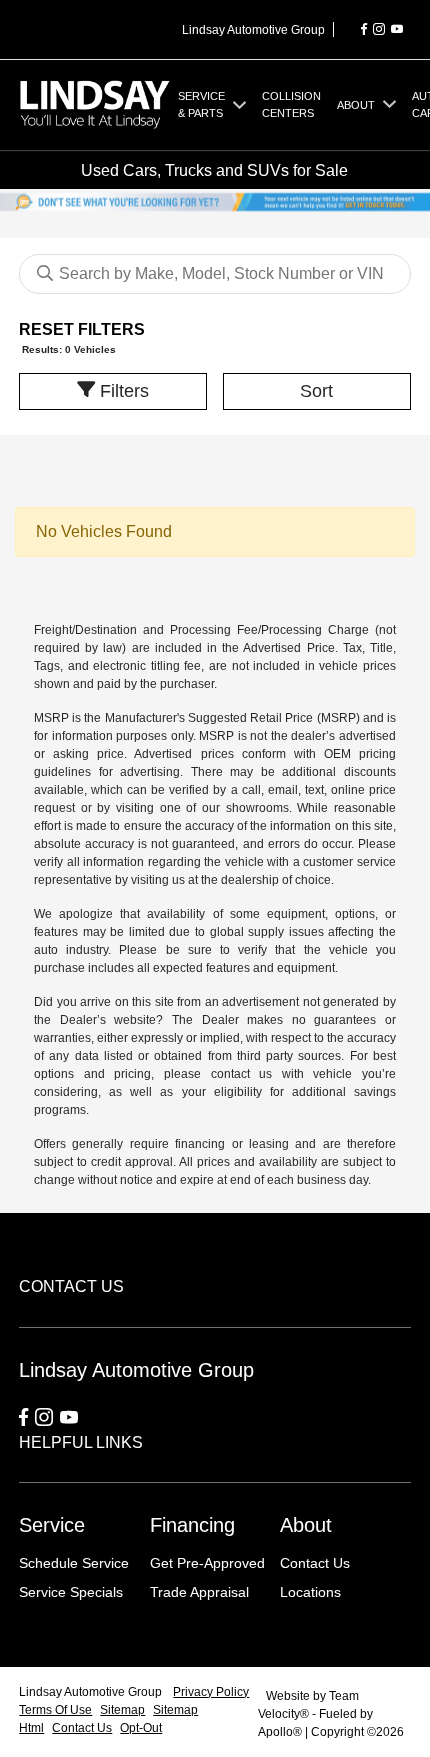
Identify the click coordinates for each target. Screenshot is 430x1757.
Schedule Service (74, 1563)
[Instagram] (379, 30)
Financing (192, 1525)
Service (52, 1525)
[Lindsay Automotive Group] (94, 103)
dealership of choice (276, 880)
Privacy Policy (211, 1692)
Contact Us (315, 1563)
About (306, 1525)
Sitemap (122, 1710)
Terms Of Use (55, 1710)
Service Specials (71, 1592)
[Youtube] (397, 30)
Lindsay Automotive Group (92, 1692)
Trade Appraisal (199, 1592)
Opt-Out (141, 1728)
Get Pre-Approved (207, 1563)
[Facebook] (364, 30)
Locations (310, 1592)
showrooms (257, 808)
